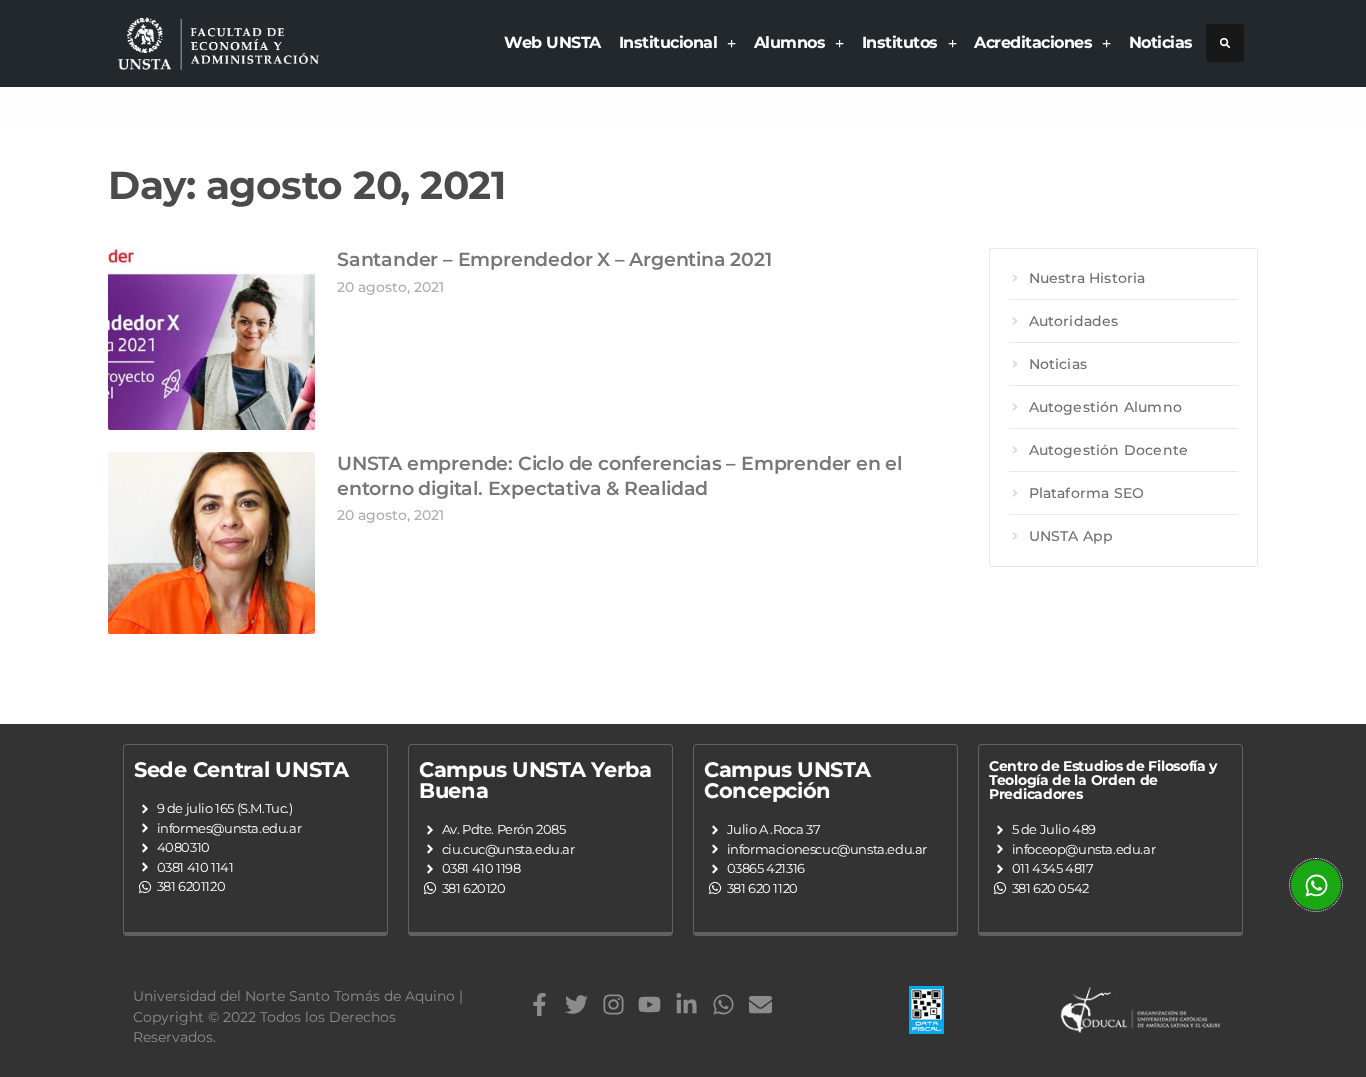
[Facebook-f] (539, 1004)
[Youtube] (649, 1004)
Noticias (1161, 42)
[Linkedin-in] (686, 1004)
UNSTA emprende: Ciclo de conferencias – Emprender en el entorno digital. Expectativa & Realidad (619, 476)
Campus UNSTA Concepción (787, 780)
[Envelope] (760, 1004)
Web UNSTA (552, 42)
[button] (1225, 43)
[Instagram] (613, 1004)
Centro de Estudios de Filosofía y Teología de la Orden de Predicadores (1103, 780)
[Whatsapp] (723, 1004)
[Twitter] (576, 1004)
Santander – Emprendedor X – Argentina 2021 (554, 259)
